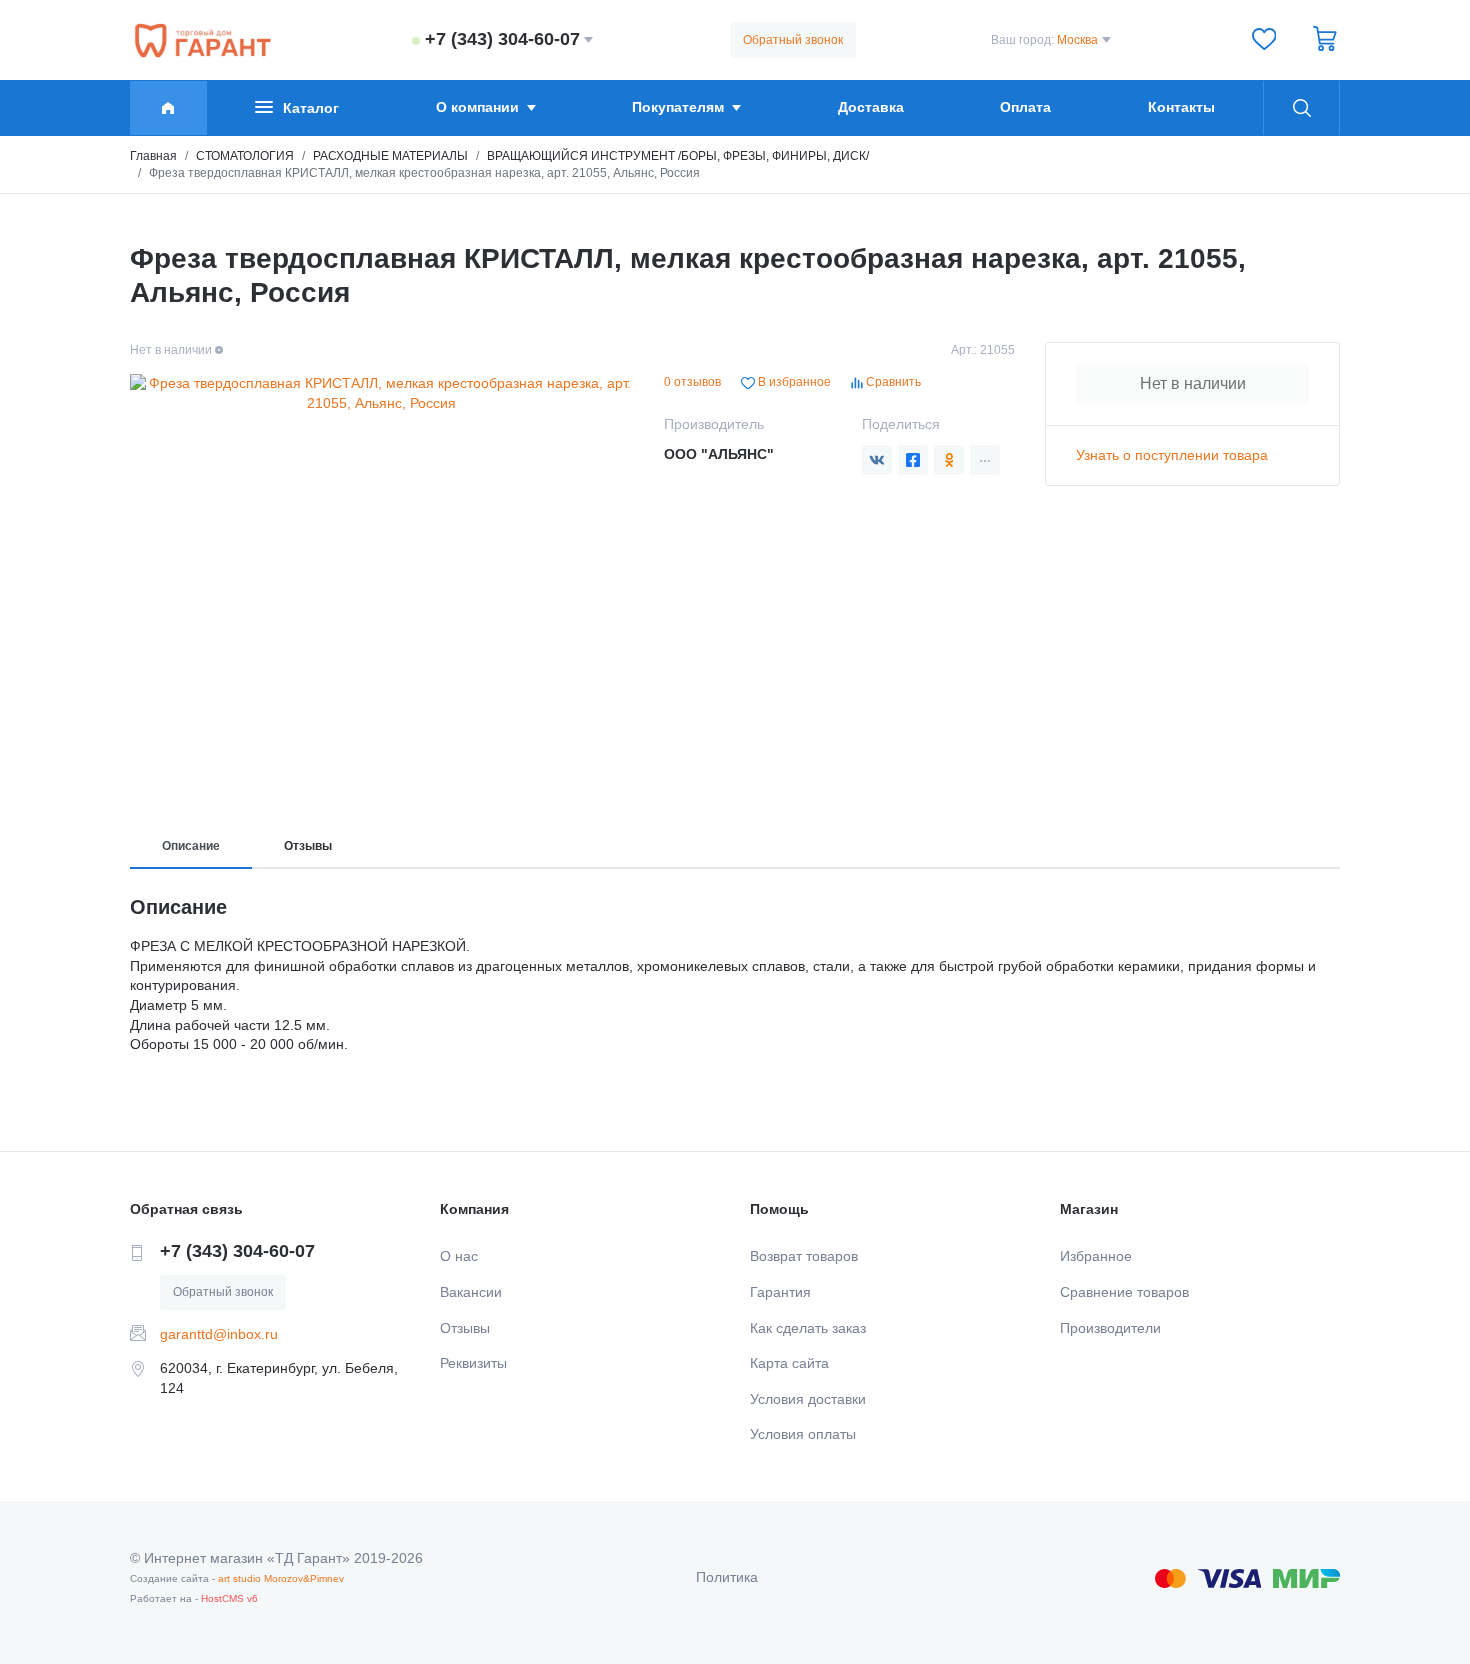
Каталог (311, 108)
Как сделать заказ (808, 1328)
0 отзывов (692, 382)
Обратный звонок (793, 40)
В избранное (793, 382)
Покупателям (678, 107)
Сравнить (892, 382)
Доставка (871, 107)
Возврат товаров (804, 1256)
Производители (1110, 1328)
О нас (459, 1256)
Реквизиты (473, 1363)
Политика (727, 1577)
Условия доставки (808, 1399)
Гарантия (780, 1292)
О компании (477, 107)
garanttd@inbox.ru (219, 1334)
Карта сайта (789, 1363)
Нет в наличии (1193, 383)
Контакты (1181, 107)
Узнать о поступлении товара (1172, 455)
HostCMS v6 (229, 1598)
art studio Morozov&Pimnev (281, 1578)
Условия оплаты (803, 1434)
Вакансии (471, 1292)
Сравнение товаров (1124, 1292)
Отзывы (308, 846)
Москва (1077, 40)
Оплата (1025, 107)
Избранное (1096, 1256)
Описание (191, 846)
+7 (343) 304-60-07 (502, 39)
